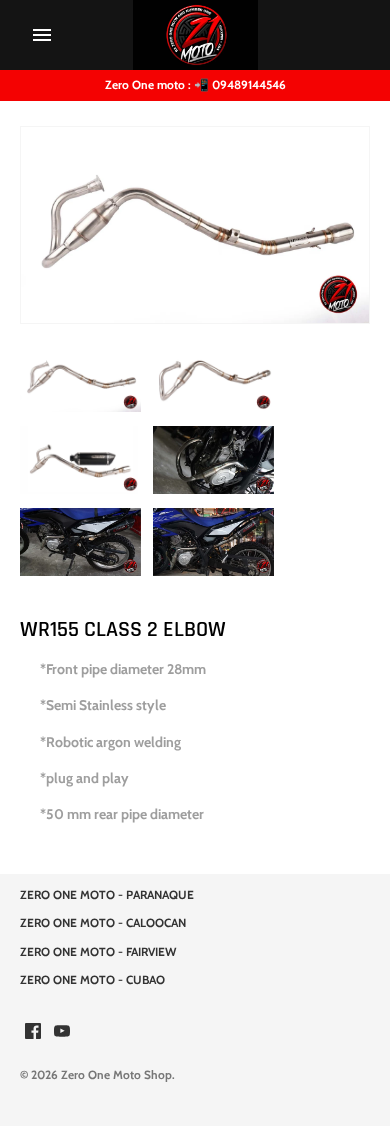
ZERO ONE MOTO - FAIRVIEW (98, 952)
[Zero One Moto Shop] (195, 35)
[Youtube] (62, 1032)
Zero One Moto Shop (116, 1075)
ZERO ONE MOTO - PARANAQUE (107, 895)
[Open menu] (42, 35)
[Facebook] (33, 1032)
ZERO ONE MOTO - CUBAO (92, 980)
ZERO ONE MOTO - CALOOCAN (103, 923)
